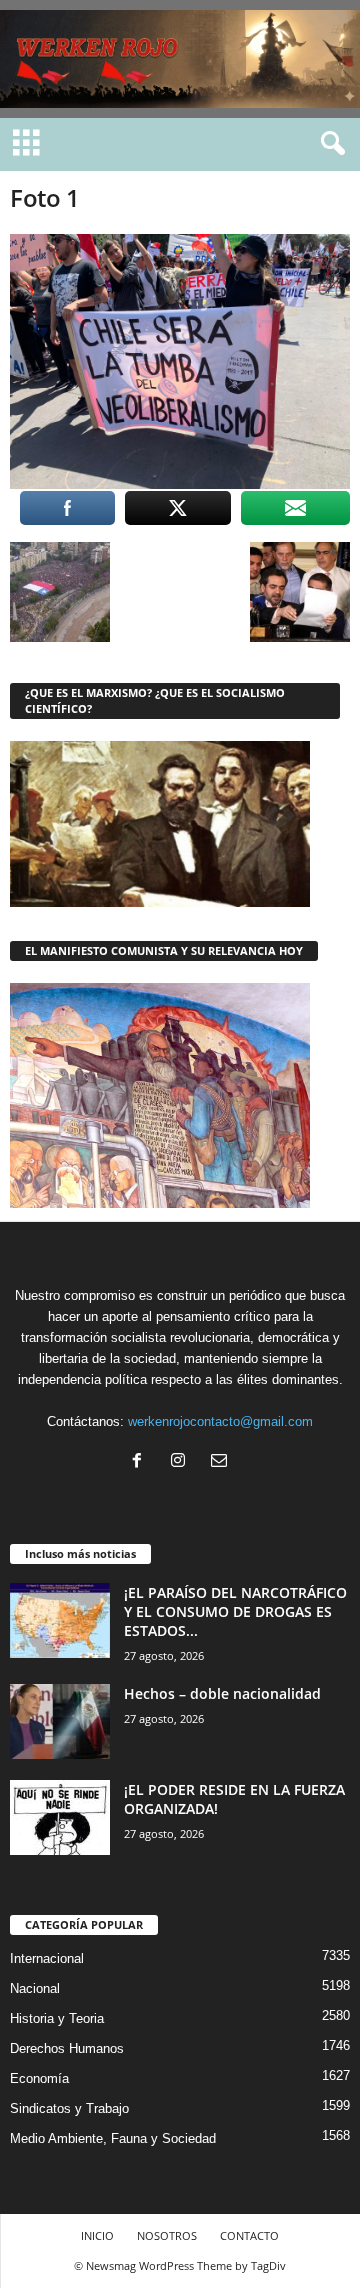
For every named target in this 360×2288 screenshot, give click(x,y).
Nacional (35, 1988)
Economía (39, 2078)
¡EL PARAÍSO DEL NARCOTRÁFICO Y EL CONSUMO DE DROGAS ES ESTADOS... (235, 1611)
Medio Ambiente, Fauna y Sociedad (113, 2138)
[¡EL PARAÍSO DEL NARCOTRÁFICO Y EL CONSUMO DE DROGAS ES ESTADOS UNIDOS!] (60, 1620)
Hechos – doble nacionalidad (222, 1693)
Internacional (47, 1958)
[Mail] (221, 1462)
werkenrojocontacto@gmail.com (220, 1421)
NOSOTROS (167, 2235)
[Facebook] (141, 1462)
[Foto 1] (180, 361)
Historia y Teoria (57, 2018)
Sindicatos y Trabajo (69, 2108)
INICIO (97, 2235)
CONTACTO (249, 2235)
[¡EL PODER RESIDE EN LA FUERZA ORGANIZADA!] (60, 1817)
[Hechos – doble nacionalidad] (60, 1721)
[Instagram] (182, 1462)
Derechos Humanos (67, 2048)
